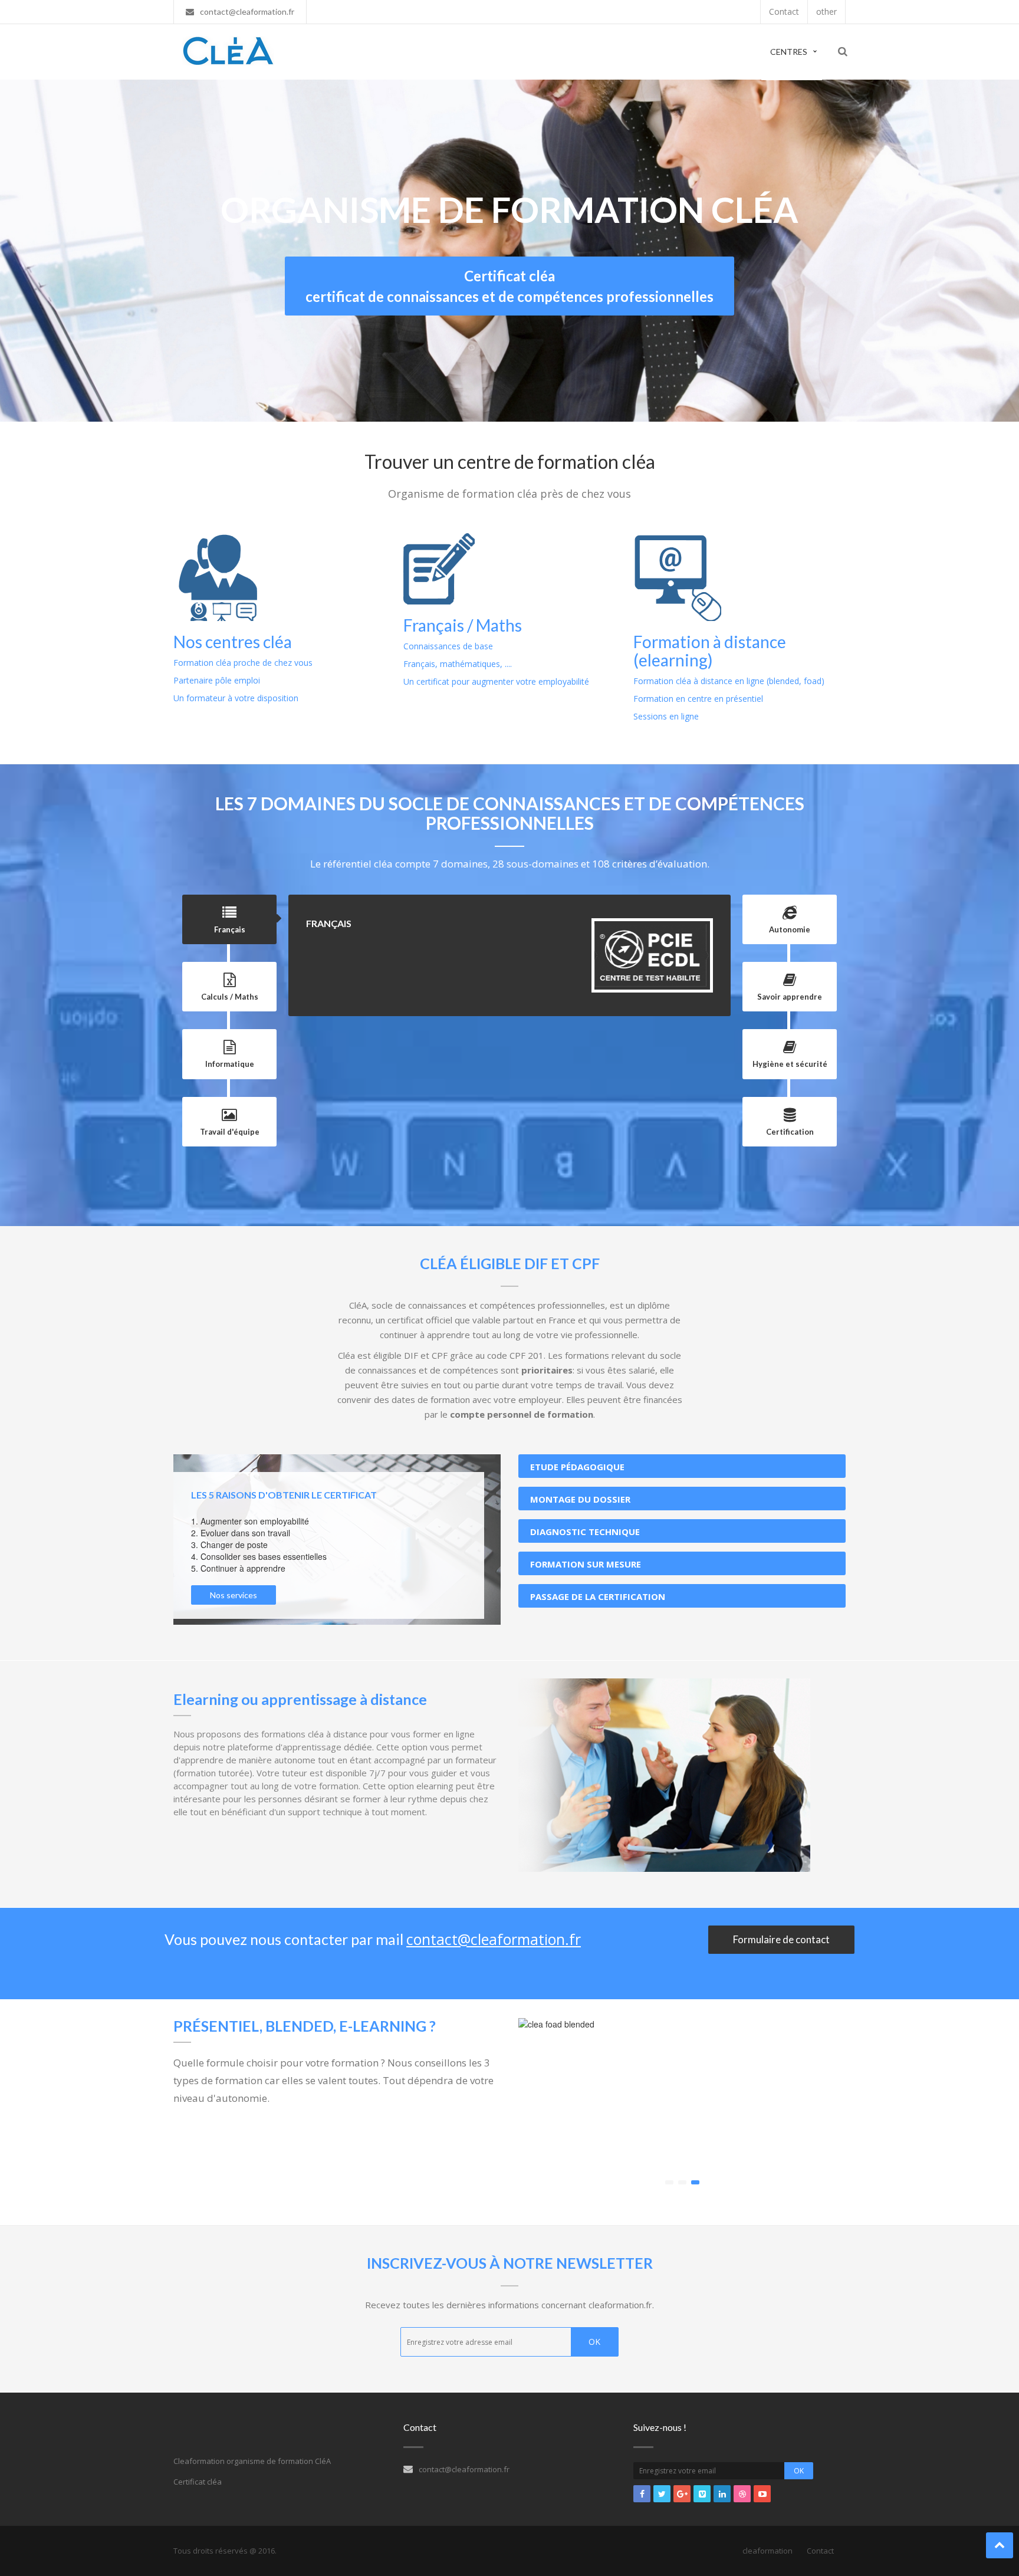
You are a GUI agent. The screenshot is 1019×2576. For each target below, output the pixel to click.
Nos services (234, 1595)
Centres (789, 52)
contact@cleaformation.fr (494, 1939)
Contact (820, 2551)
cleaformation (767, 2551)
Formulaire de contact (781, 1939)
